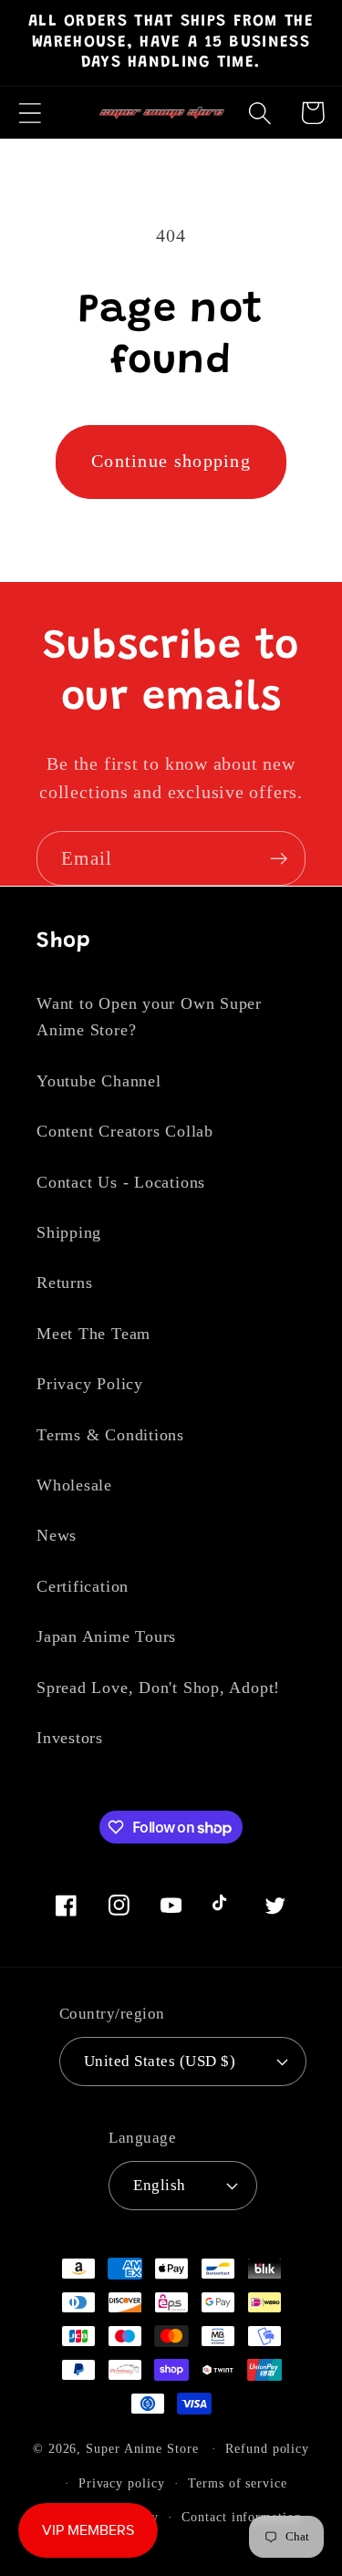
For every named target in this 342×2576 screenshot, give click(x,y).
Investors (70, 1738)
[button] (30, 113)
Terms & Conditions (110, 1435)
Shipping (69, 1232)
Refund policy (267, 2448)
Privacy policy (122, 2483)
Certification (83, 1586)
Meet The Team (93, 1334)
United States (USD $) (160, 2061)
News (57, 1535)
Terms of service (238, 2483)
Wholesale (74, 1485)
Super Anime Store (142, 2448)
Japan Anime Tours (106, 1636)
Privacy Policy (90, 1384)
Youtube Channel (99, 1081)
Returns (64, 1283)
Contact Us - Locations (121, 1182)
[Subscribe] (279, 859)
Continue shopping (171, 461)
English (160, 2185)
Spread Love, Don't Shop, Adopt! (158, 1688)
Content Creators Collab (125, 1131)
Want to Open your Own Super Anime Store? (149, 1017)
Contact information (241, 2517)
